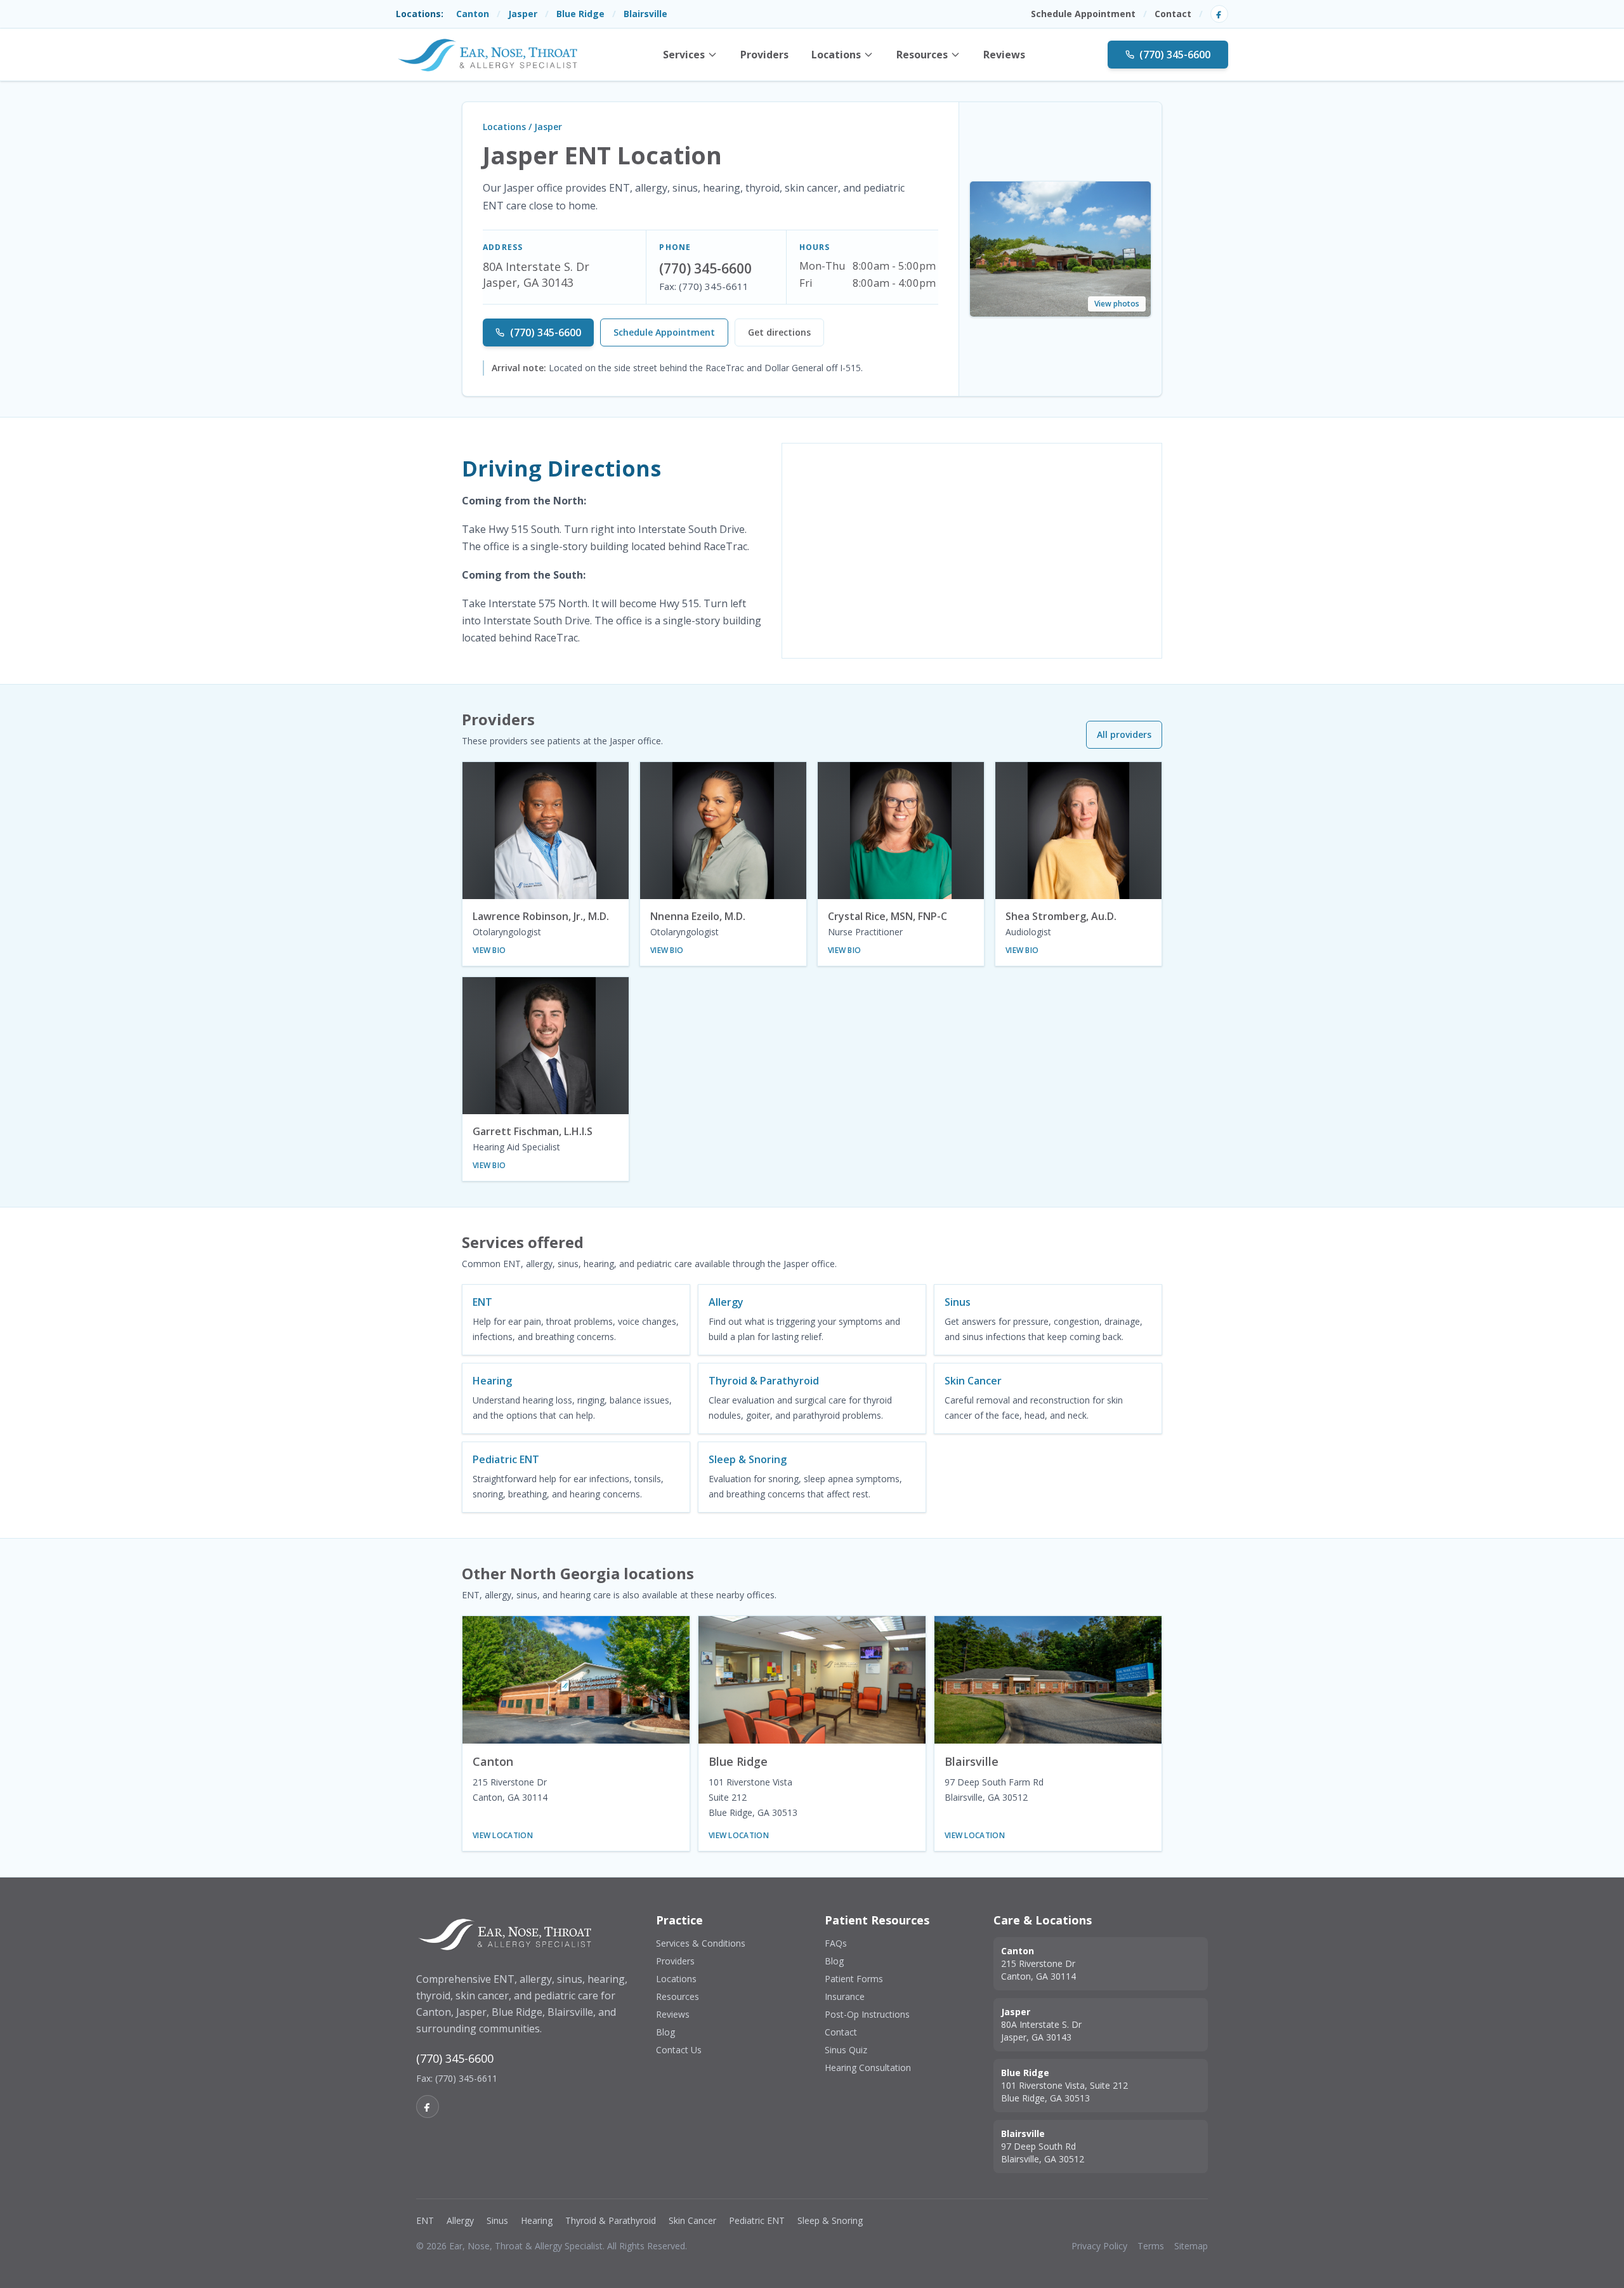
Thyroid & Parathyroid (611, 2220)
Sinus (497, 2220)
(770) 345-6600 (1175, 55)
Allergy (460, 2220)
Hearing (537, 2220)
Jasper (523, 14)
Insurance (845, 1996)
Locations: (420, 14)
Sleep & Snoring (830, 2220)
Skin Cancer (692, 2220)
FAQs (836, 1943)
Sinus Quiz (846, 2050)
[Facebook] (1219, 14)
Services (684, 55)
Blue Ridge (580, 14)
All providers (1124, 734)
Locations (836, 55)
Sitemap (1191, 2246)
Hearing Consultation (868, 2068)
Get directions (779, 332)
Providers (764, 55)
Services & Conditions (701, 1943)
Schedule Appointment (1083, 14)
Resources (922, 55)
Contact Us (679, 2050)
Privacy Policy (1099, 2246)
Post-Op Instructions (867, 2014)
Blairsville (645, 14)
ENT (425, 2220)
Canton (473, 14)
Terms (1151, 2246)
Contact (1173, 14)
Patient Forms (854, 1979)
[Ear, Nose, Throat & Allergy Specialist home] (488, 55)
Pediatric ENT (757, 2220)
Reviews (1004, 55)
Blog (665, 2032)
